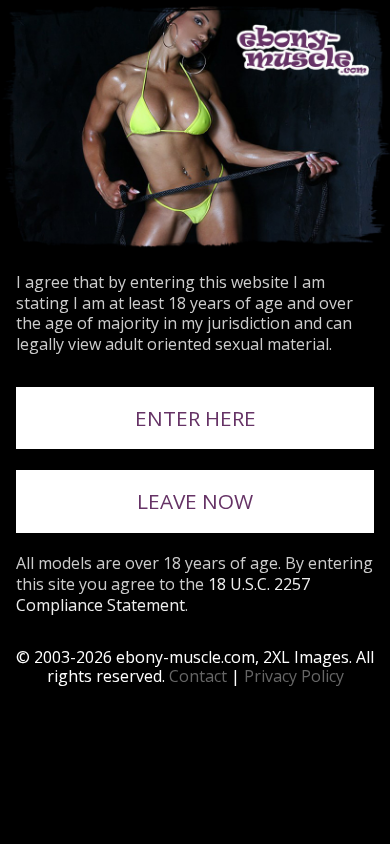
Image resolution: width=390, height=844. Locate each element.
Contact (198, 676)
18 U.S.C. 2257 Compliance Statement (163, 594)
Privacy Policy (294, 676)
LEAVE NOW (195, 501)
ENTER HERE (195, 418)
